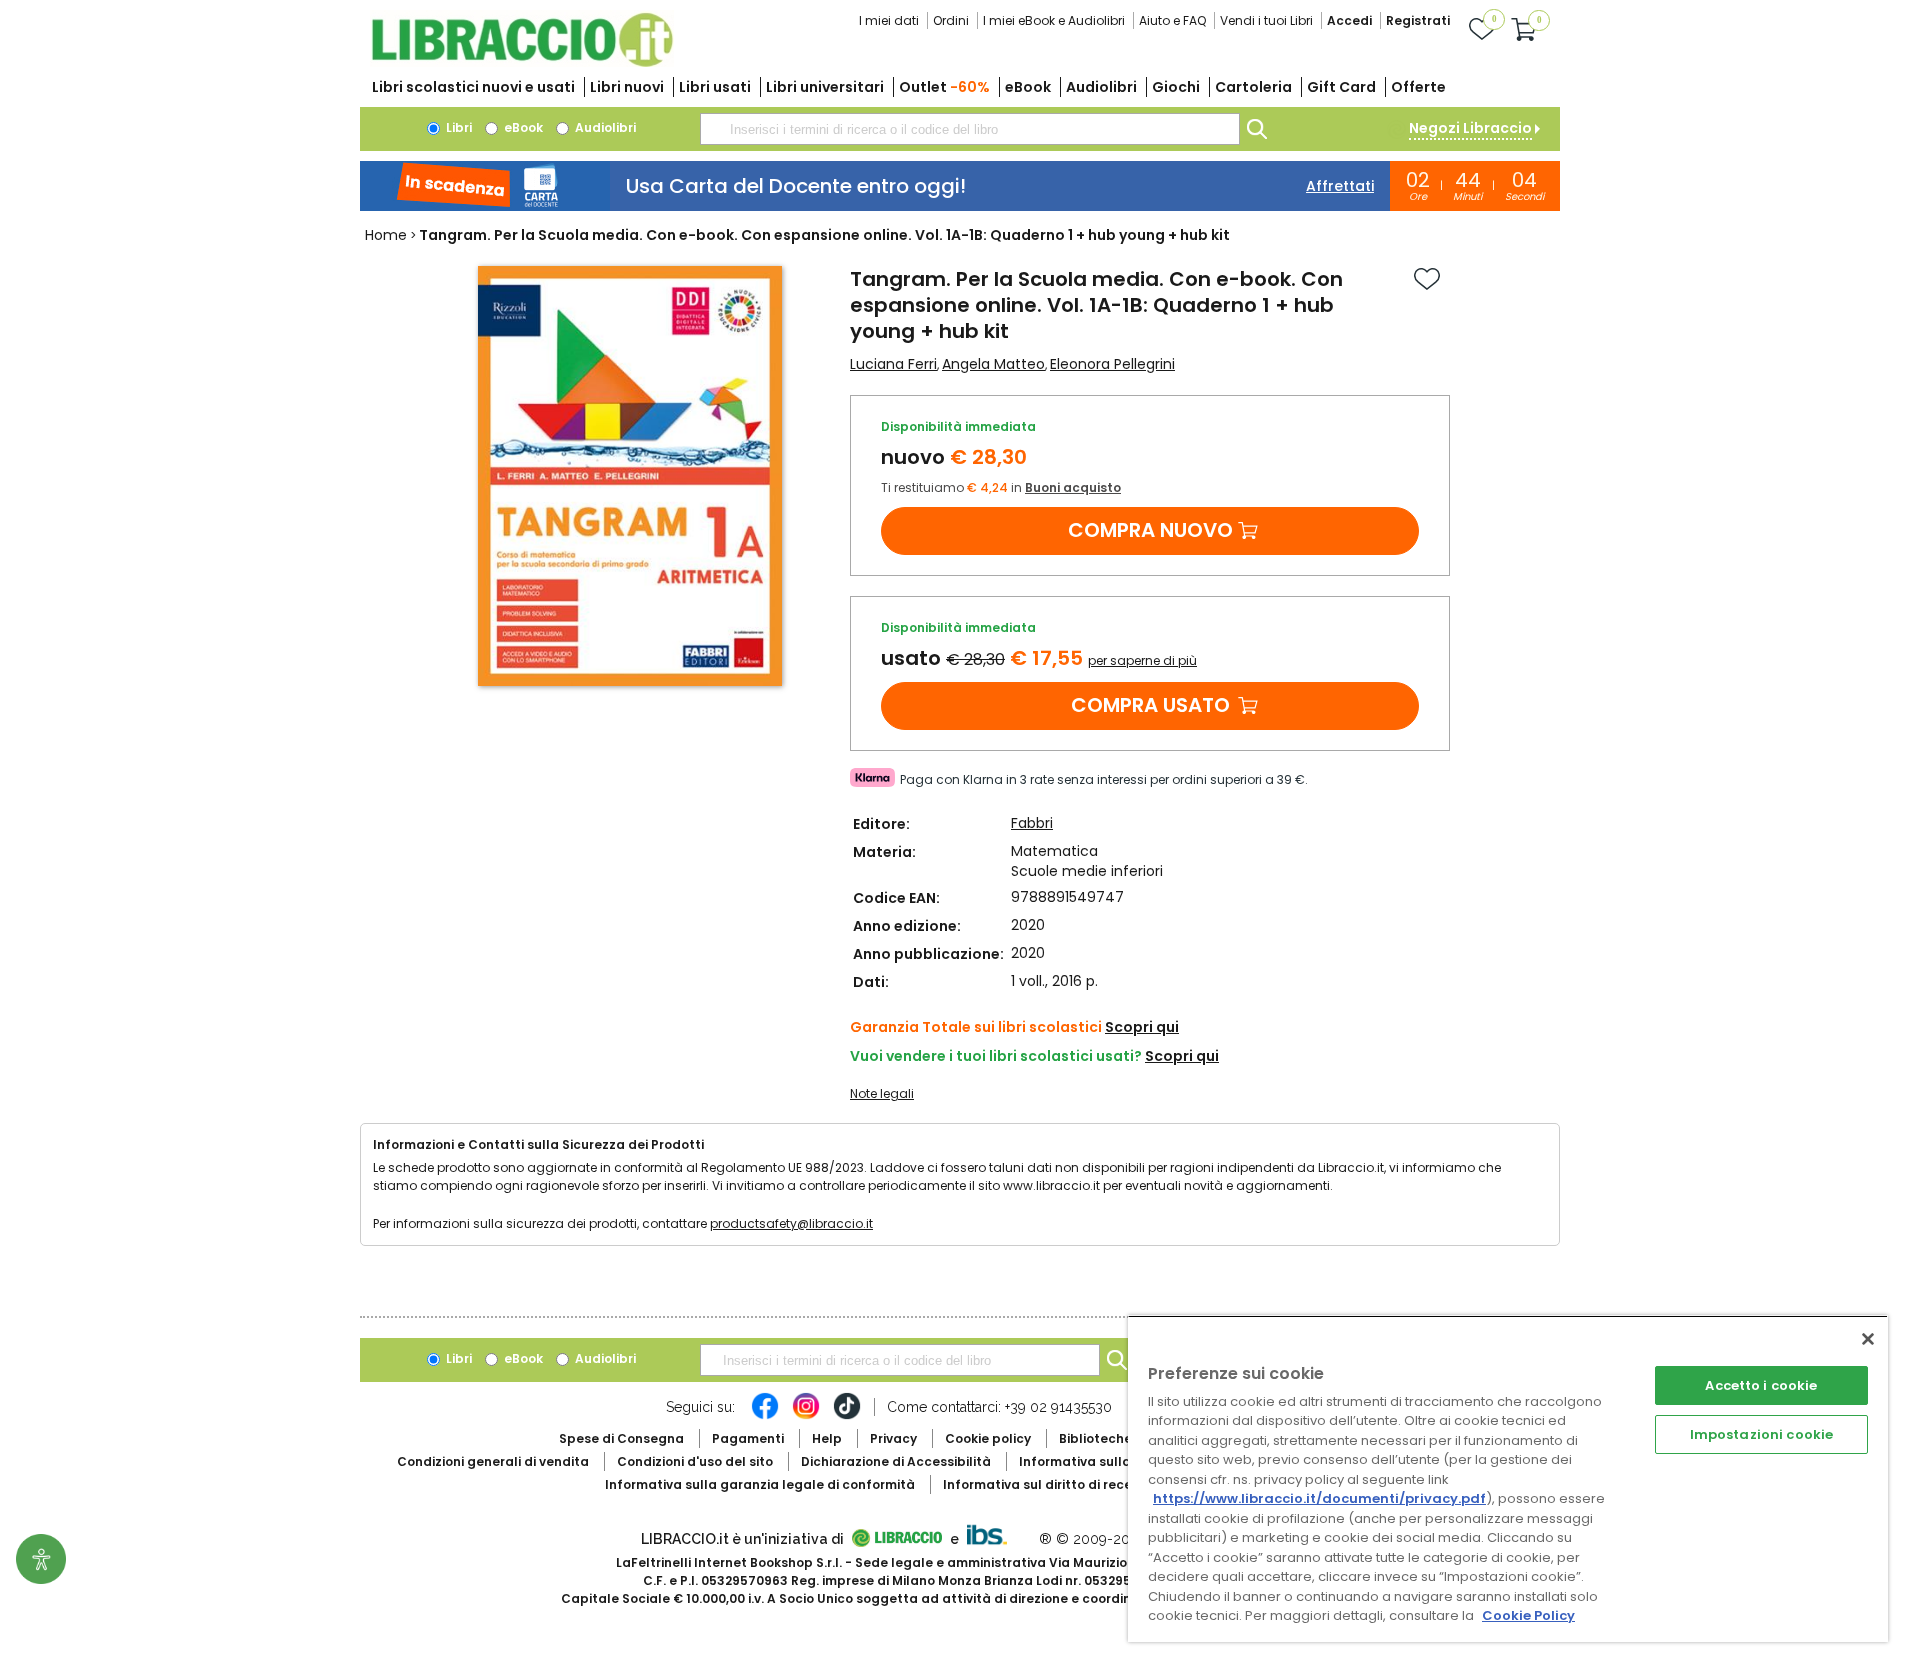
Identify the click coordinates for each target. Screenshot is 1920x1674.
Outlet (944, 87)
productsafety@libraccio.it (791, 1223)
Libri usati (715, 87)
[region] (1508, 1478)
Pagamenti (748, 1438)
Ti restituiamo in (1001, 487)
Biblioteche (1095, 1438)
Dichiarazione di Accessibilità (896, 1461)
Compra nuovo (1150, 530)
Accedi (1349, 20)
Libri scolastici (473, 87)
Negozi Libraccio (1470, 128)
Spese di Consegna (621, 1438)
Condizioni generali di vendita (493, 1461)
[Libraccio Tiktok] (847, 1416)
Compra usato (1150, 705)
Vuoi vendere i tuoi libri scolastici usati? (996, 1056)
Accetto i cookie (1761, 1385)
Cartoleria (1253, 87)
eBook (1028, 87)
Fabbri (1032, 823)
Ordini (951, 20)
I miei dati (889, 20)
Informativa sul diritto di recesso (1048, 1484)
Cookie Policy (1528, 1615)
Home (386, 235)
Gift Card (1341, 87)
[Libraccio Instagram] (806, 1416)
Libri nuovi (627, 87)
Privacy (893, 1438)
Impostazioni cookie (1761, 1434)
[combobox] (970, 129)
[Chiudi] (1868, 1339)
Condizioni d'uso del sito (695, 1461)
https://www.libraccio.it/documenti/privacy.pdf (1319, 1498)
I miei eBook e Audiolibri (1054, 20)
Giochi (1176, 87)
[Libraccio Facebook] (765, 1416)
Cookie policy (988, 1438)
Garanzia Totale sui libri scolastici (976, 1027)
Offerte (1418, 87)
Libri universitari (825, 87)
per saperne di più (1142, 660)
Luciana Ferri (893, 364)
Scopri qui (1142, 1027)
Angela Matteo (993, 364)
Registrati (1418, 20)
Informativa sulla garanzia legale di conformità (760, 1484)
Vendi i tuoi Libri (1266, 20)
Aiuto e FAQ (1172, 20)
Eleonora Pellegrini (1112, 364)
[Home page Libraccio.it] (522, 62)
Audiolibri (1101, 87)
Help (827, 1438)
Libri (457, 127)
